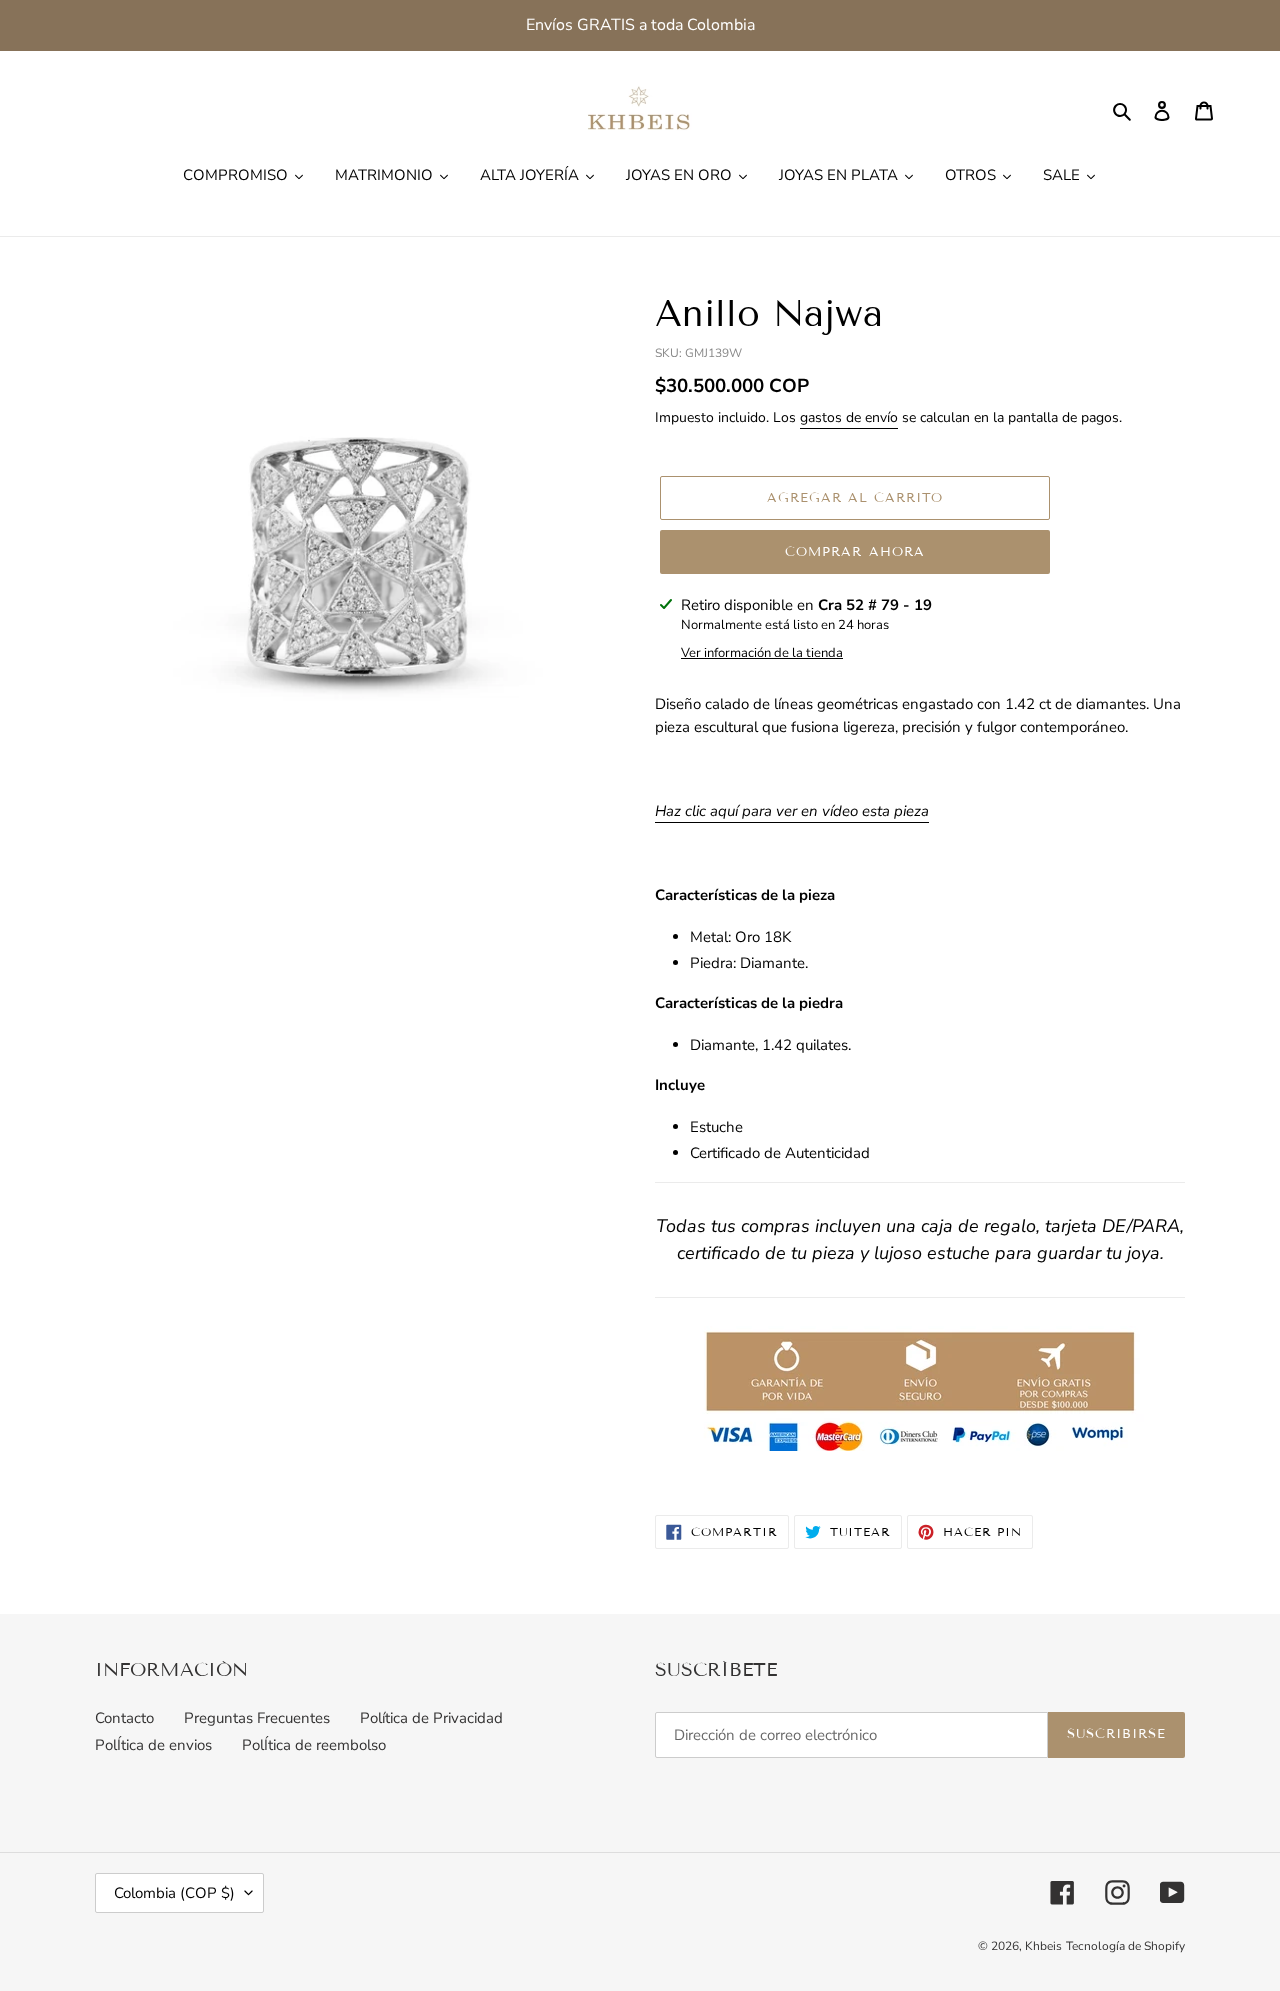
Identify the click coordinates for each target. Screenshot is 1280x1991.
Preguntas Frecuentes (257, 1718)
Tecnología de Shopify (1125, 1946)
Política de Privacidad (431, 1718)
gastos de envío (849, 417)
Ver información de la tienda (762, 653)
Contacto (124, 1718)
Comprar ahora (855, 552)
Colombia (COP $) (174, 1893)
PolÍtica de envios (153, 1745)
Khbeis (1043, 1946)
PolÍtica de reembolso (314, 1745)
